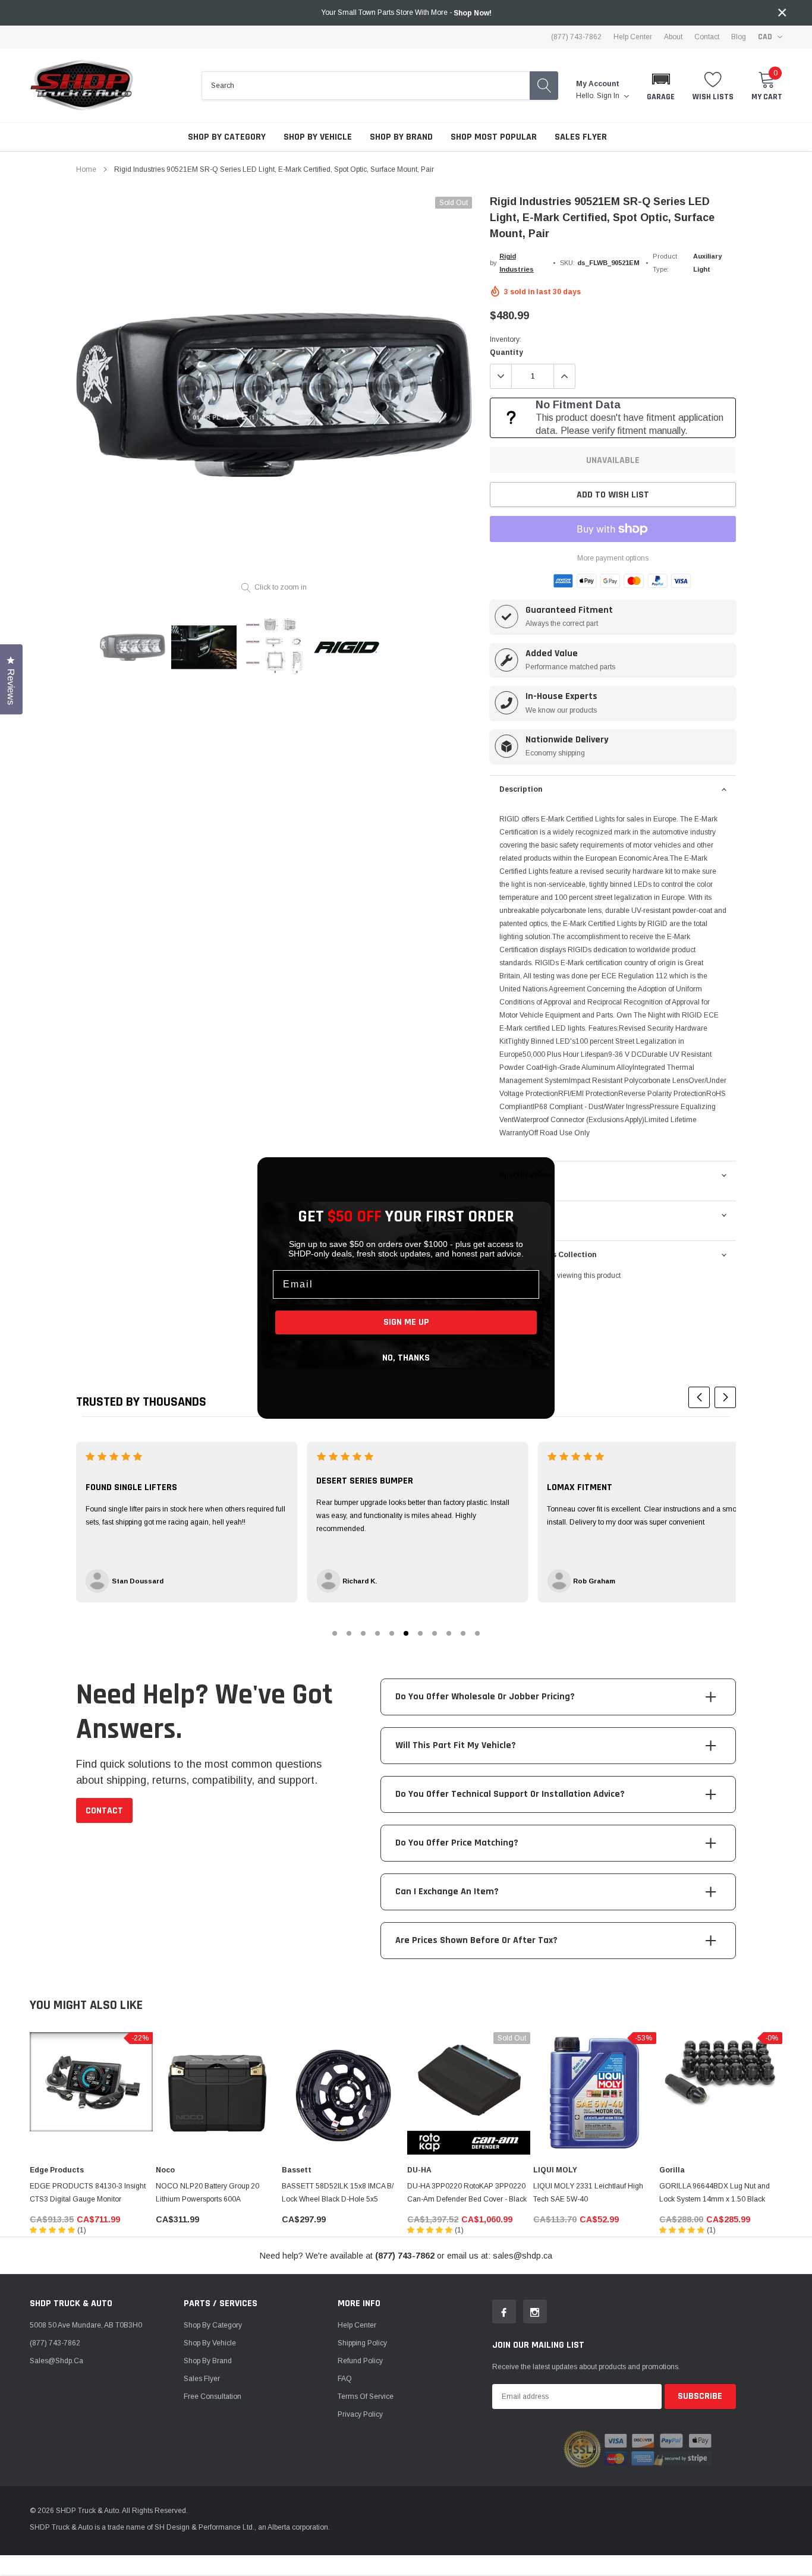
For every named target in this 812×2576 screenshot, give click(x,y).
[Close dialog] (540, 1172)
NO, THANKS (406, 1358)
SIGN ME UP (406, 1322)
